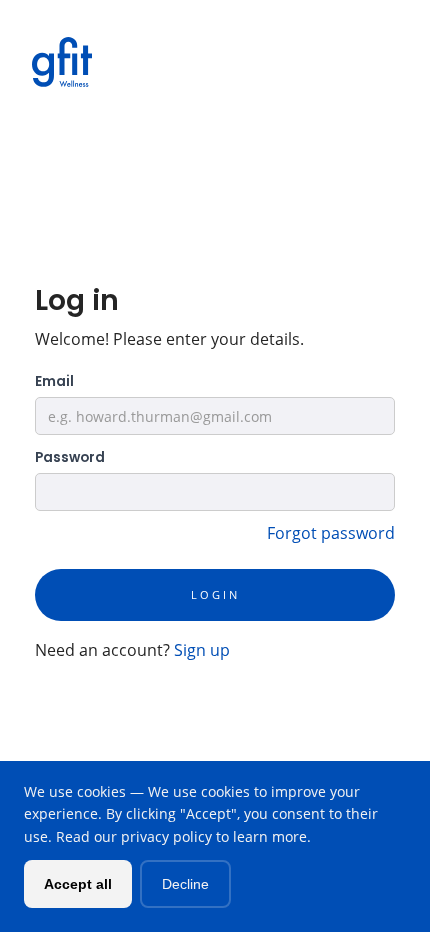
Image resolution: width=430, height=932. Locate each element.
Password (70, 457)
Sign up (202, 650)
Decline (185, 884)
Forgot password (331, 533)
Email (54, 381)
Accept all (78, 884)
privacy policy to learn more (214, 836)
